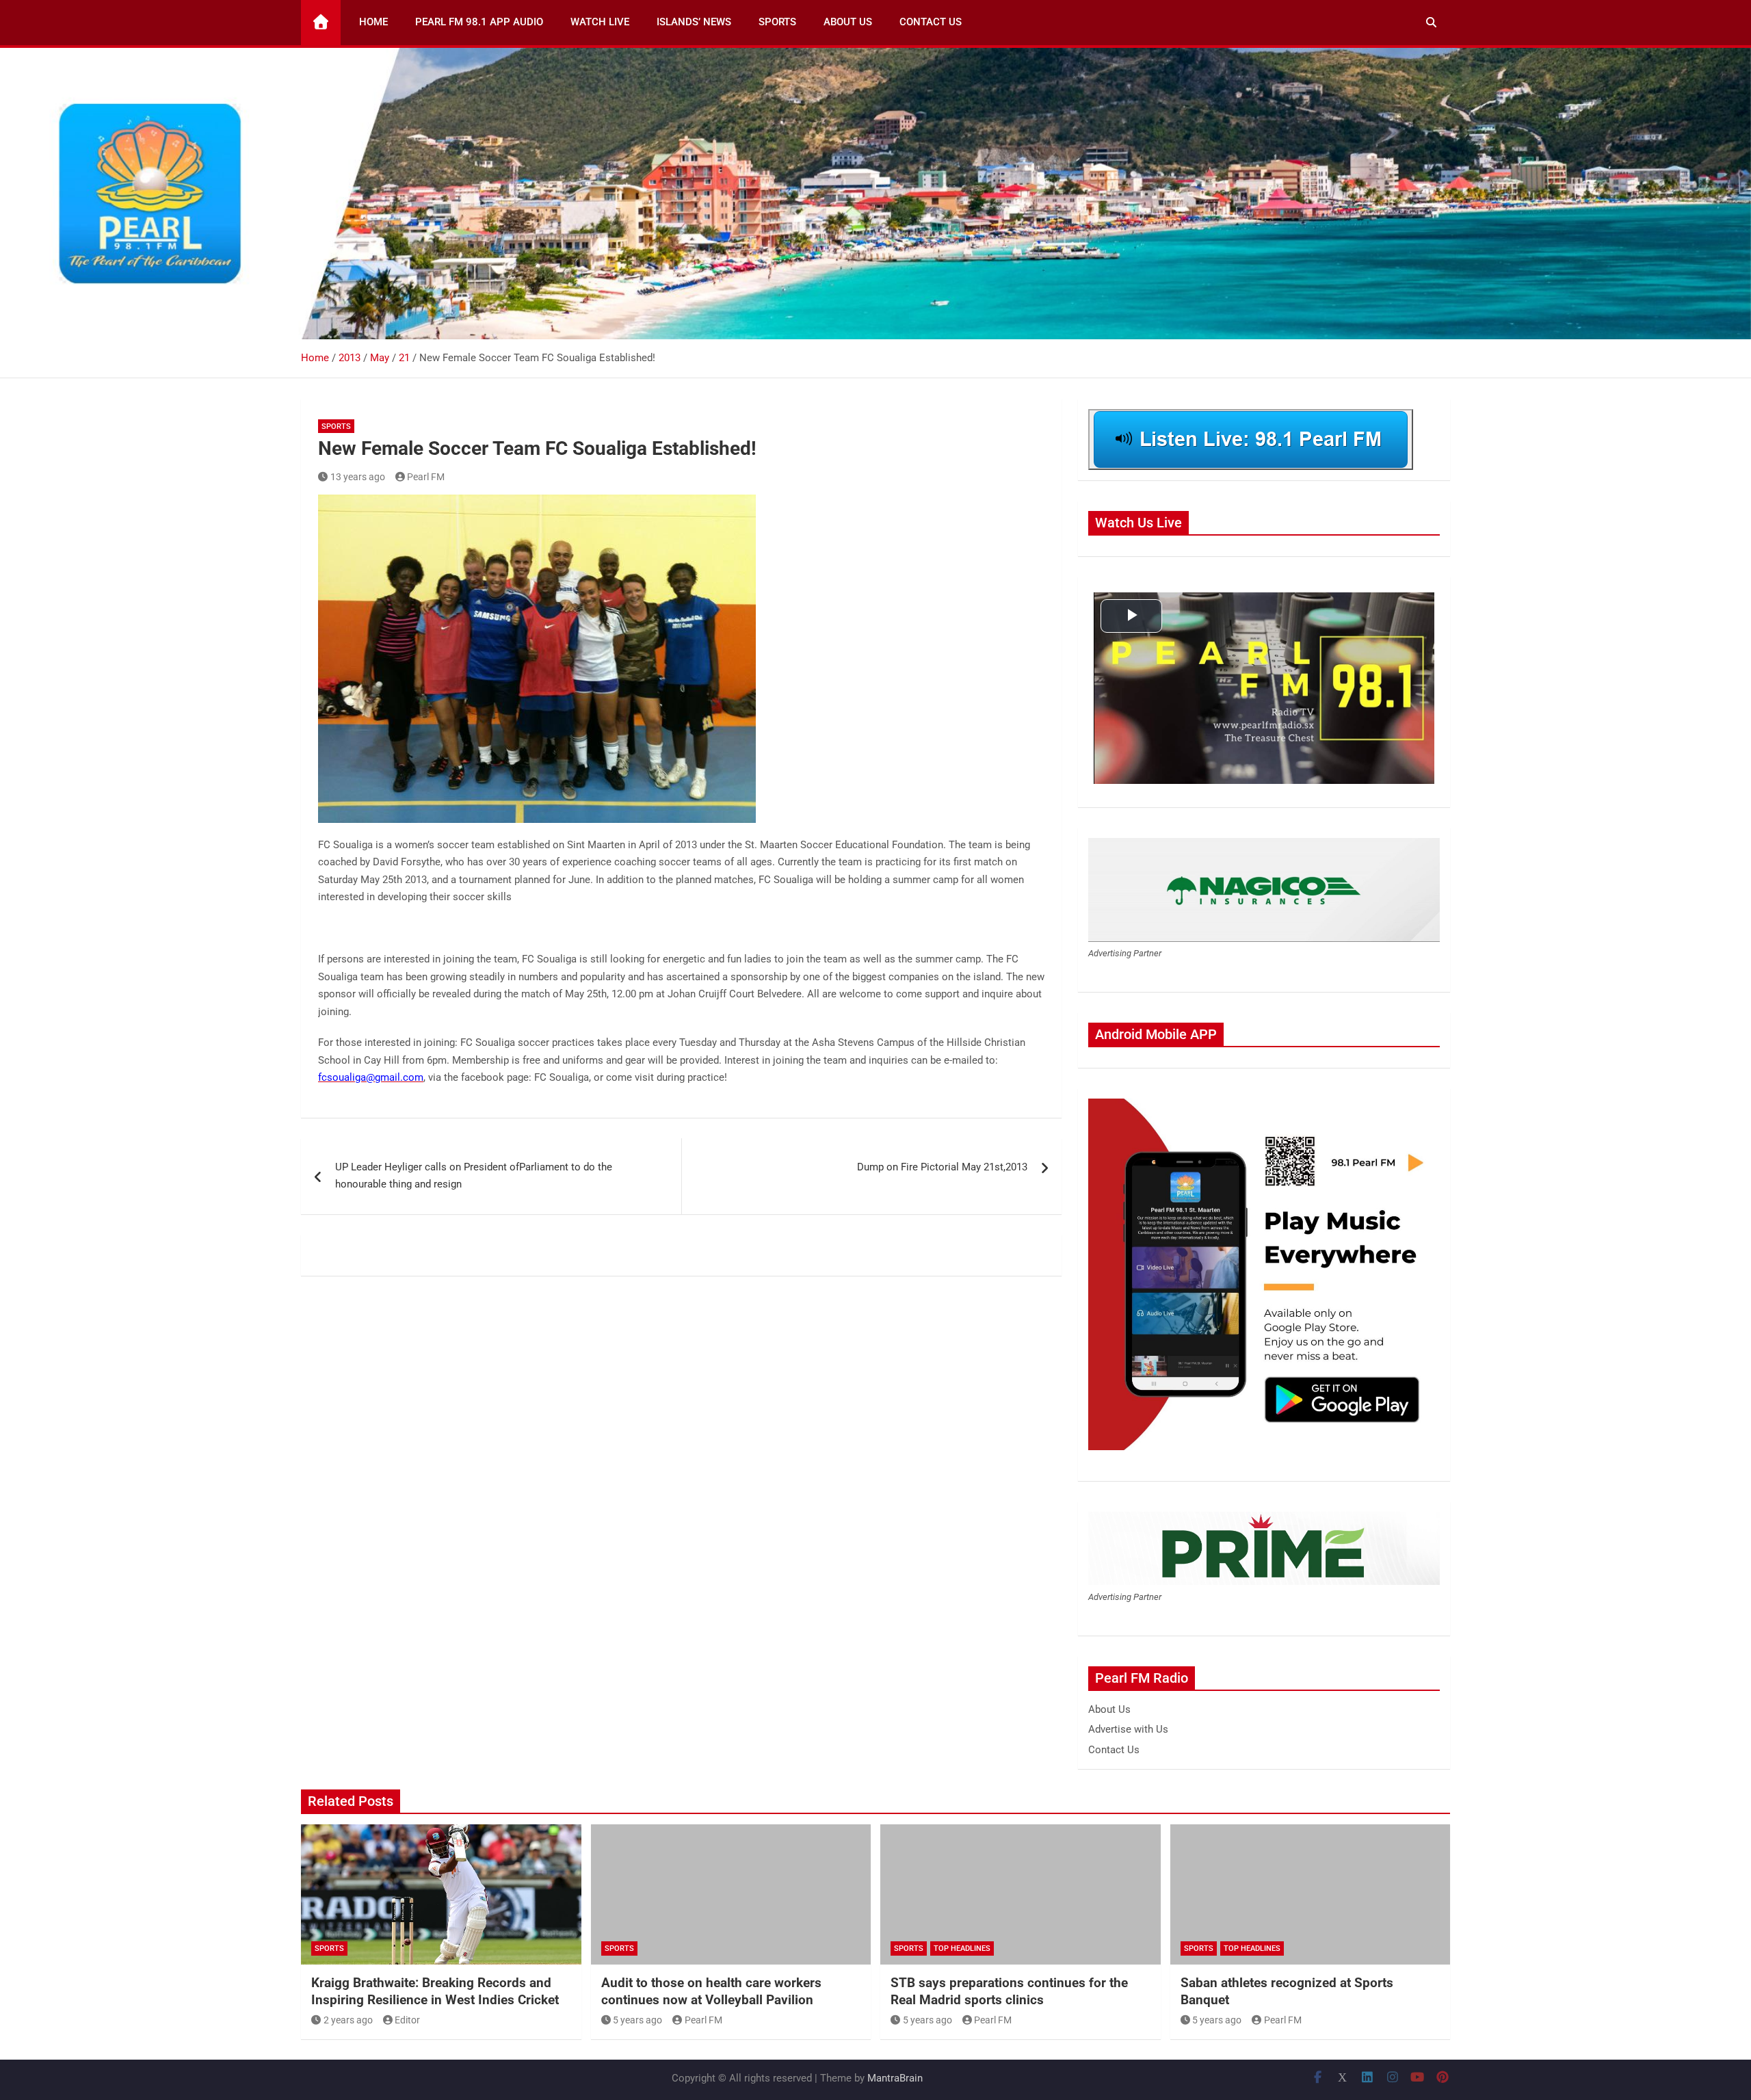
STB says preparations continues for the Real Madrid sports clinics (1009, 1991)
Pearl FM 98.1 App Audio (479, 22)
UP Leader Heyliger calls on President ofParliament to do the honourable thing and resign (474, 1176)
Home (373, 22)
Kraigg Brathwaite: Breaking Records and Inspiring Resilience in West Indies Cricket (435, 1991)
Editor (407, 2020)
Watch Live (600, 22)
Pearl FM (426, 477)
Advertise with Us (1128, 1729)
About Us (848, 22)
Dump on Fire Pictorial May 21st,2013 (942, 1167)
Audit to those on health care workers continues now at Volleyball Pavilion (711, 1991)
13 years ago (358, 477)
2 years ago (348, 2020)
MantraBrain (895, 2078)
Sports (777, 22)
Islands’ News (694, 22)
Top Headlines (962, 1948)
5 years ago (637, 2020)
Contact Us (931, 22)
